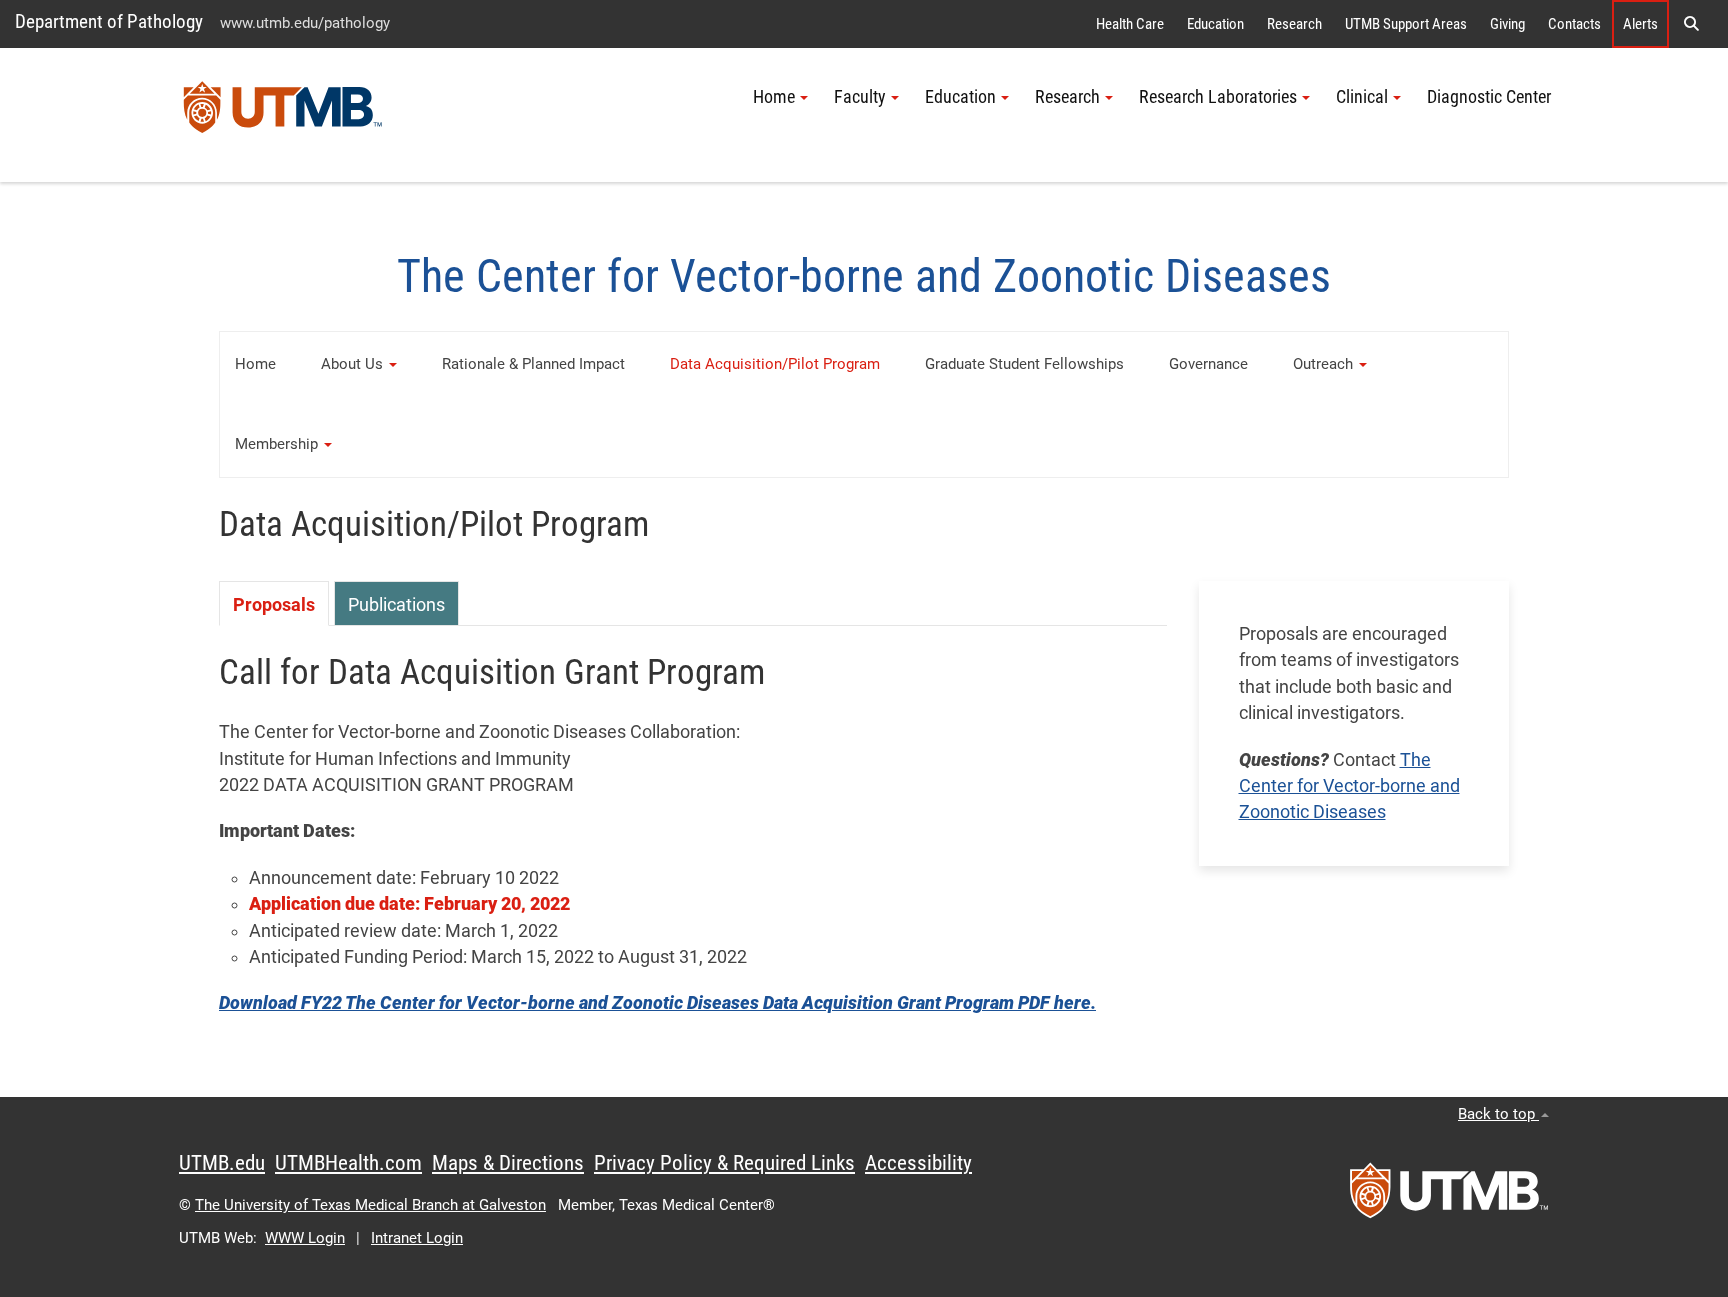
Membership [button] (276, 444)
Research (1294, 24)
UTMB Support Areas (1406, 24)
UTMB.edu (222, 1163)
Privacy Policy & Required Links (724, 1163)
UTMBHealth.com (348, 1163)
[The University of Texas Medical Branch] (283, 115)
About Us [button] (352, 364)
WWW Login (305, 1238)
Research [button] (1067, 97)
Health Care (1130, 24)
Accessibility (918, 1163)
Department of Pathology (109, 21)
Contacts (1574, 24)
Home (255, 364)
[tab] (274, 603)
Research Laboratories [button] (1218, 97)
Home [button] (774, 97)
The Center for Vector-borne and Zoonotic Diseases (1349, 786)
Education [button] (960, 97)
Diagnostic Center (1489, 97)
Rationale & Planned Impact (533, 364)
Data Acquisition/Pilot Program (775, 364)
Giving (1507, 24)
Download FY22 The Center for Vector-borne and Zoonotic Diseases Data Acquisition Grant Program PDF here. (657, 1003)
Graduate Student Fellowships (1024, 364)
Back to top (1498, 1114)
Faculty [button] (860, 97)
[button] (1691, 24)
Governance (1208, 364)
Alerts (1640, 24)
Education (1215, 24)
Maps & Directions (508, 1163)
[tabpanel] (693, 841)
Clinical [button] (1362, 97)
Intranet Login (417, 1238)
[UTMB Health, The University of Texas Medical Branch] (1449, 1197)
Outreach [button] (1323, 364)
